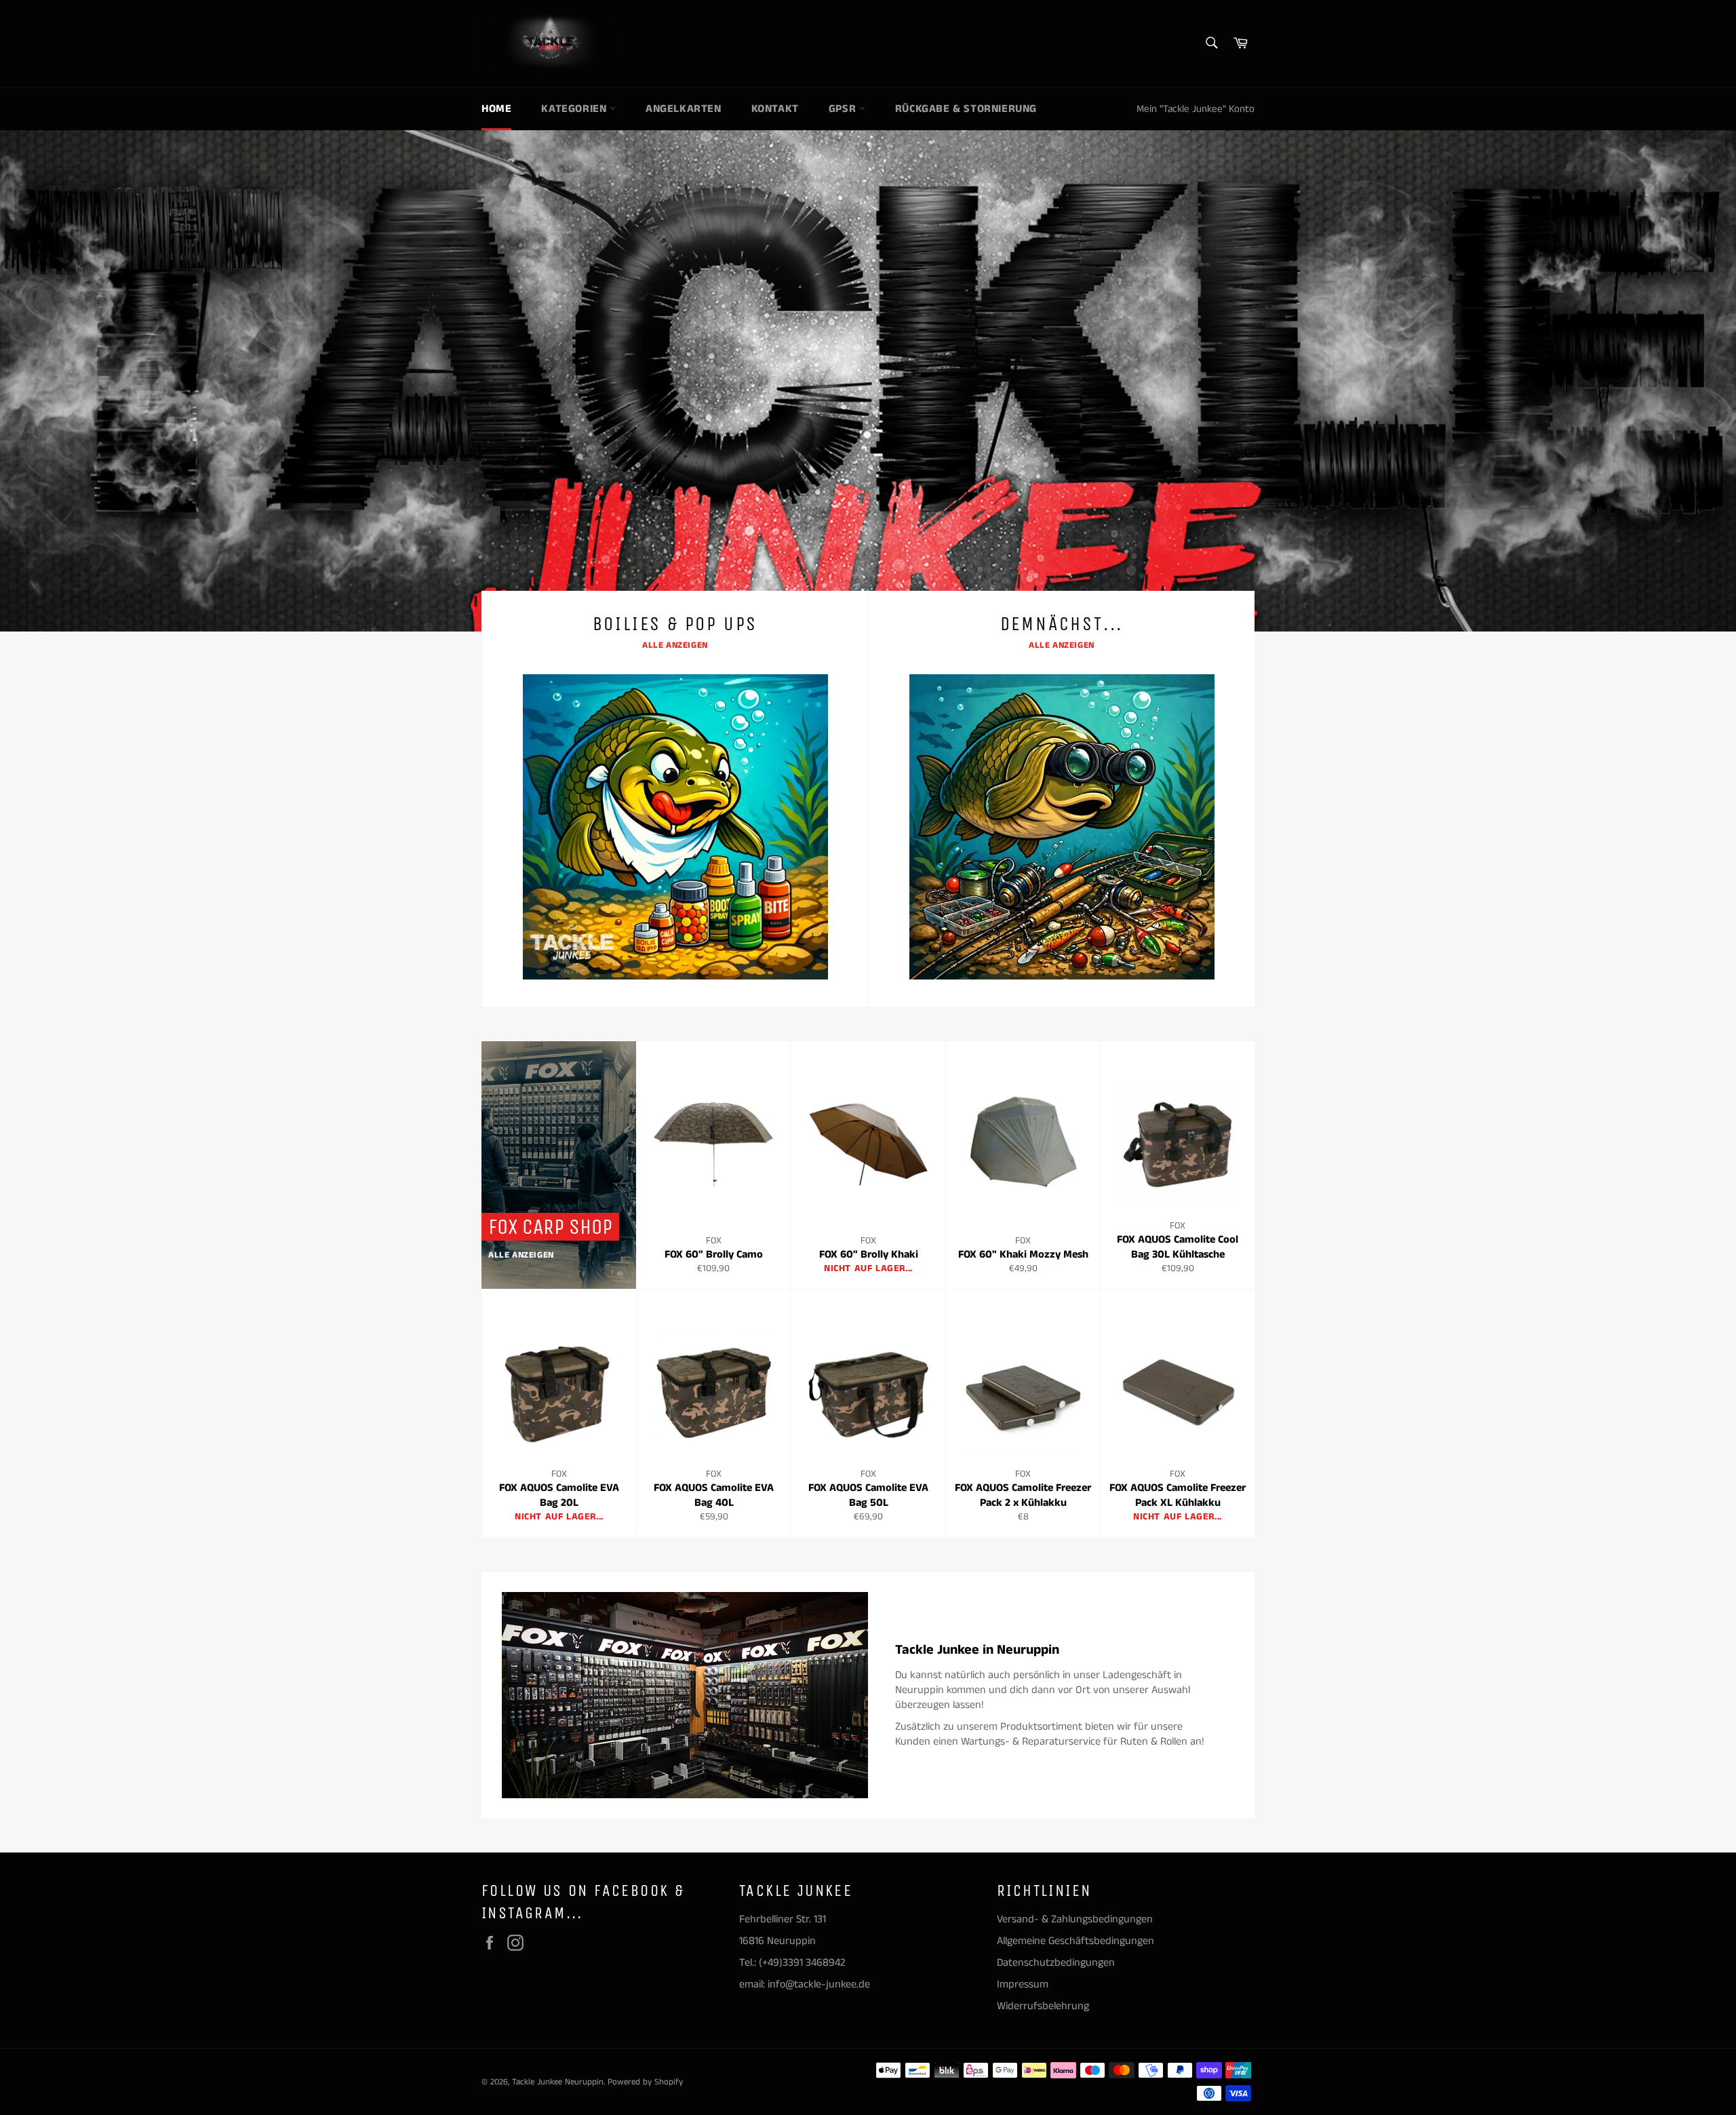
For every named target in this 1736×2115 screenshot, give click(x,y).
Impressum (1023, 1984)
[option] (868, 381)
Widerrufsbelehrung (1043, 2006)
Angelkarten (684, 109)
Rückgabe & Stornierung (966, 109)
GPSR (844, 109)
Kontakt (775, 109)
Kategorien (575, 109)
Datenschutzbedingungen (1056, 1963)
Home (496, 109)
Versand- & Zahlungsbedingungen (1075, 1919)
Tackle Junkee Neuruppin (558, 2082)
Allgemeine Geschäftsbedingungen (1076, 1941)
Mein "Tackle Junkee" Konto (1196, 109)
